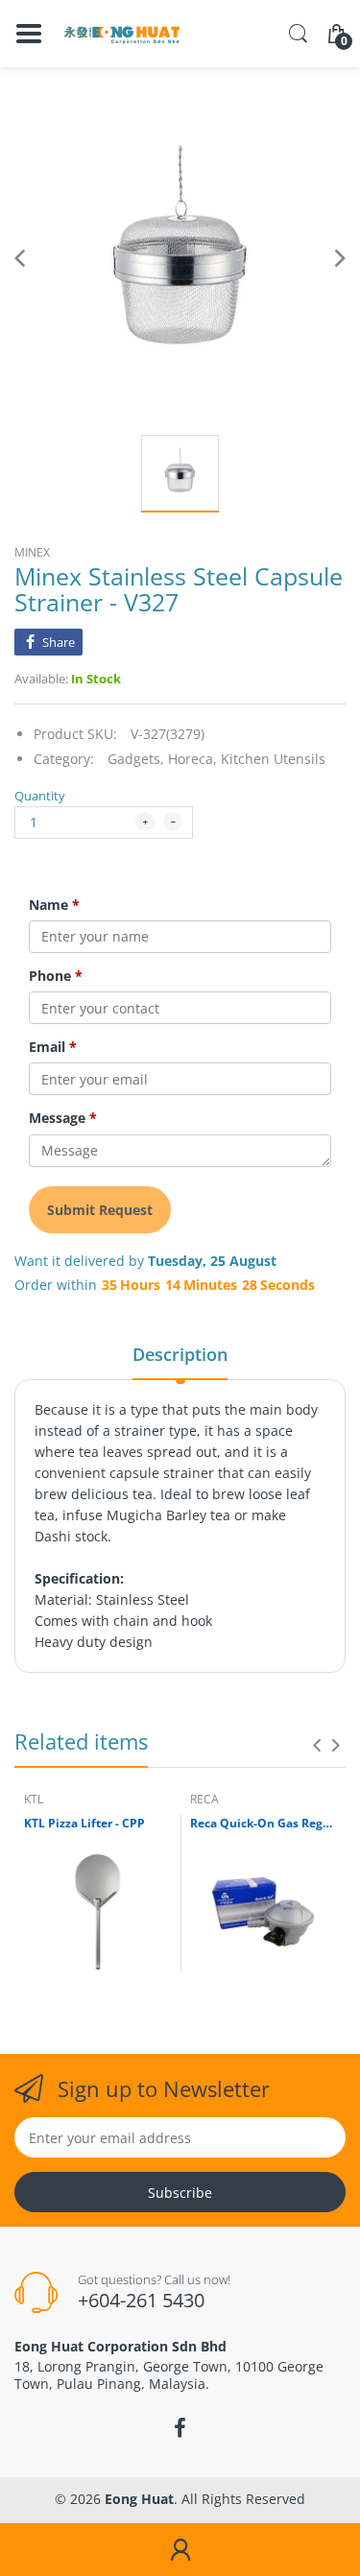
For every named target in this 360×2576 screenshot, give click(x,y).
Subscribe (180, 2193)
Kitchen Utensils (273, 759)
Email (53, 1047)
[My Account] (180, 2550)
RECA (204, 1799)
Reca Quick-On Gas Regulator (264, 1824)
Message (63, 1118)
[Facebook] (180, 2428)
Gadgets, (136, 759)
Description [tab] (180, 1354)
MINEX (32, 552)
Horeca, (192, 759)
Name (54, 905)
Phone (56, 976)
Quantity (40, 796)
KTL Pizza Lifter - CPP (84, 1824)
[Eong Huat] (122, 34)
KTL (34, 1799)
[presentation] (317, 1745)
